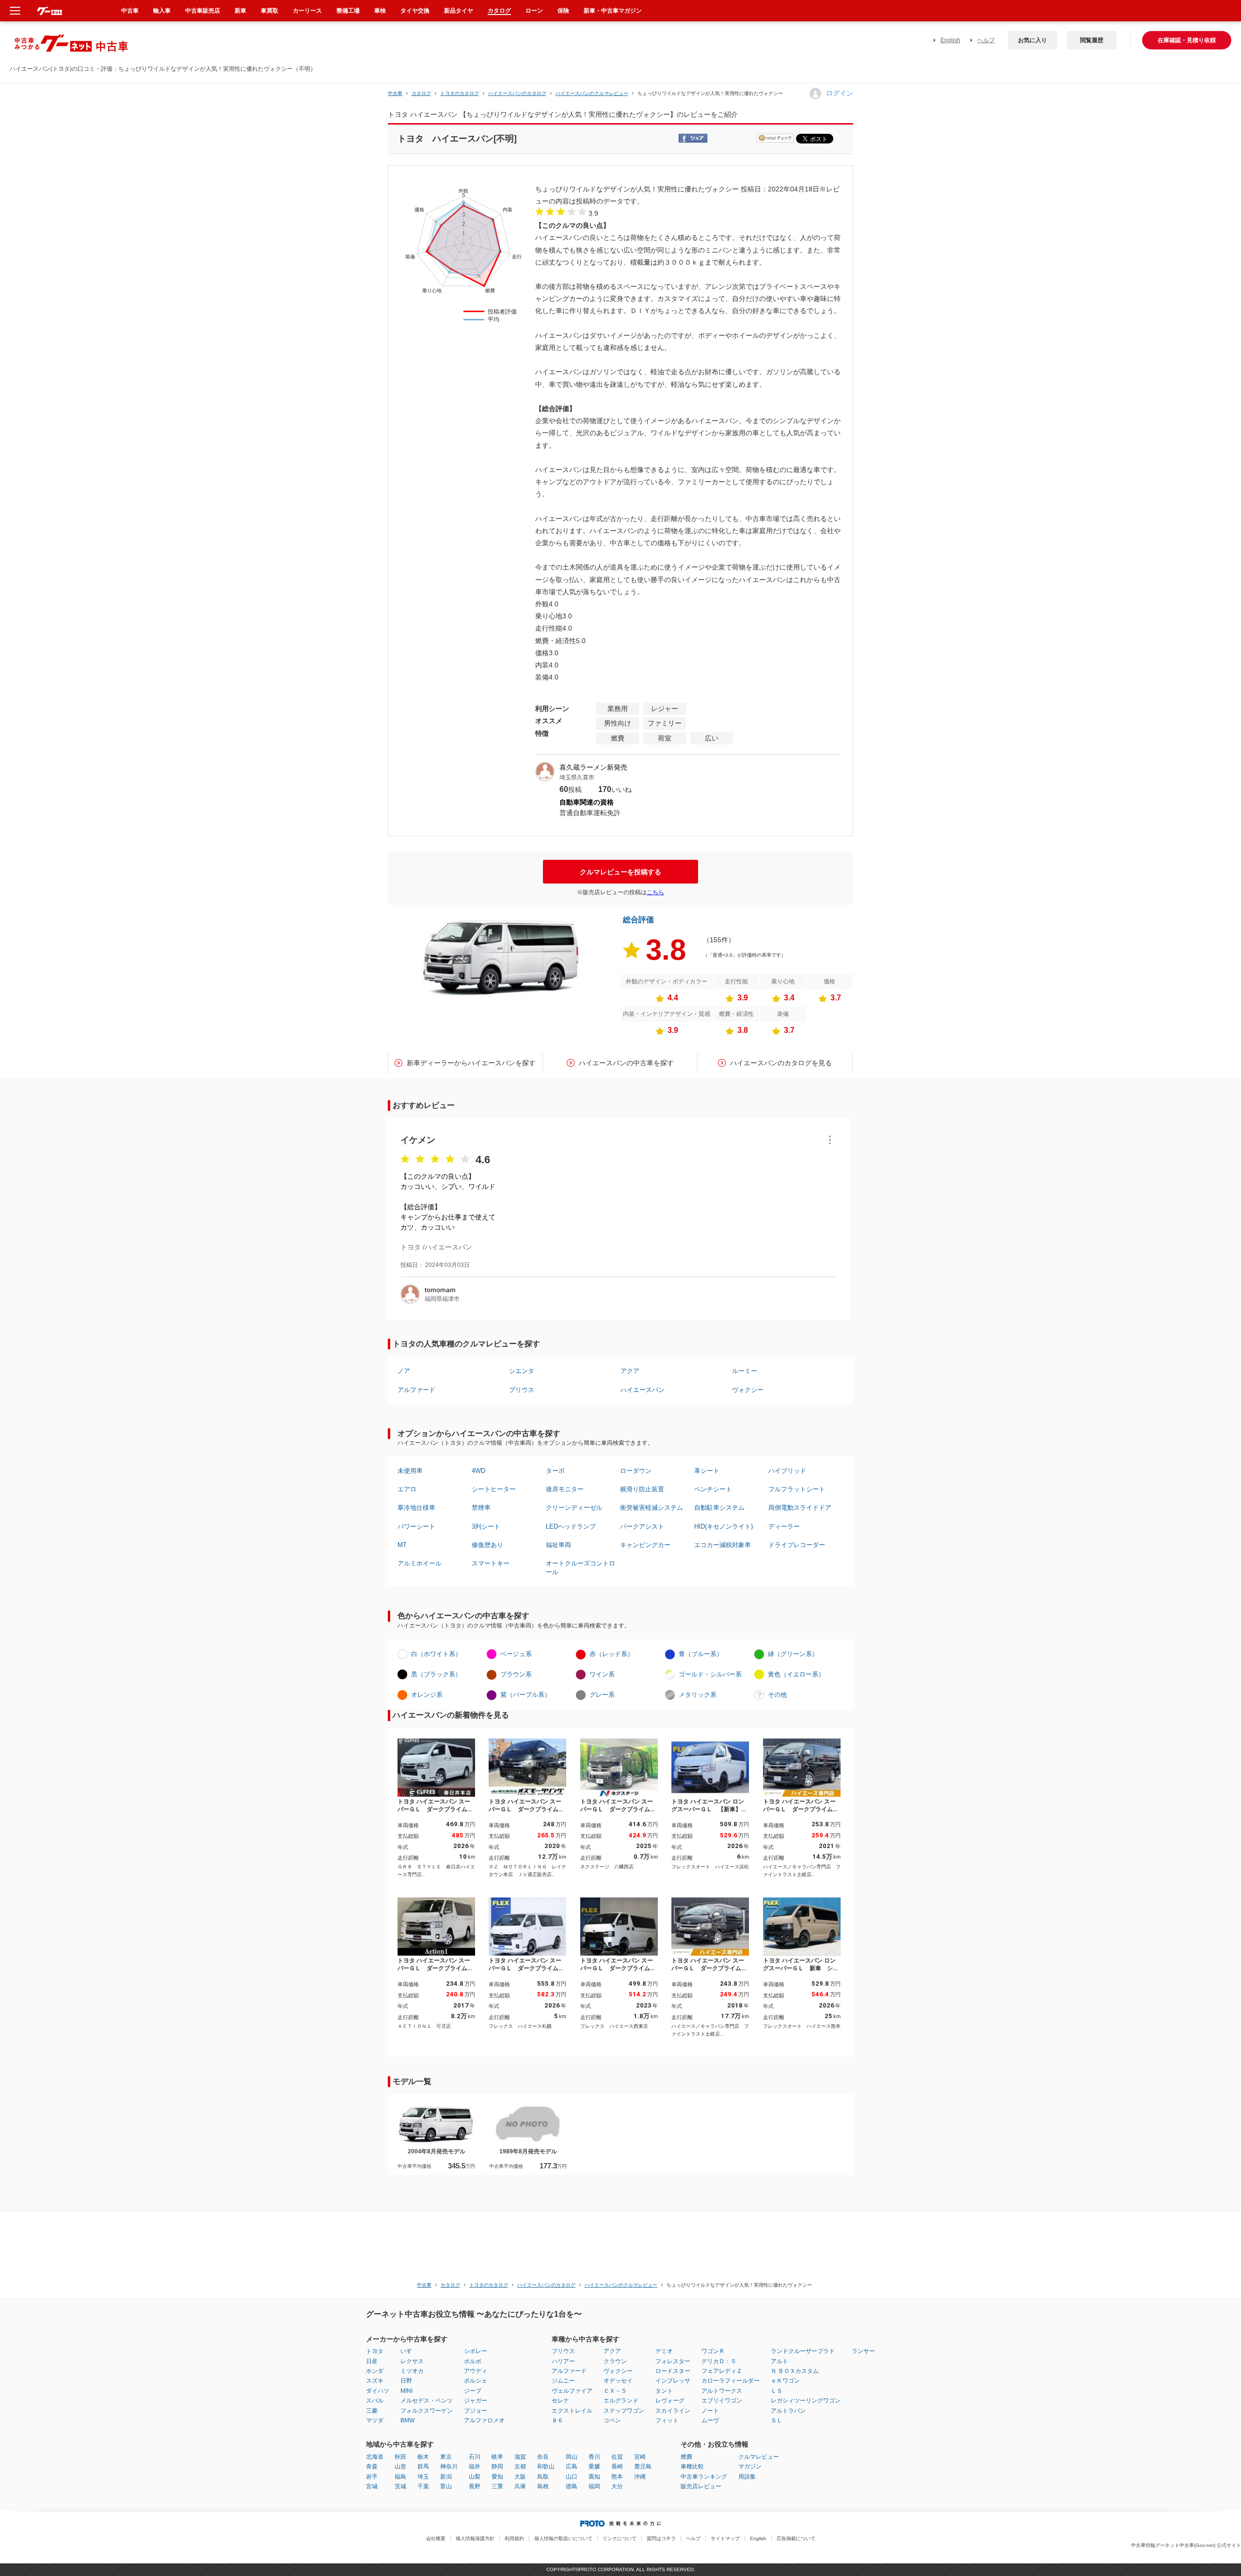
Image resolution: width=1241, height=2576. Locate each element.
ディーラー (784, 1526)
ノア (404, 1371)
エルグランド (621, 2401)
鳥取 (543, 2477)
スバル (375, 2401)
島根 (543, 2486)
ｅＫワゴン (785, 2381)
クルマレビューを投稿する (620, 872)
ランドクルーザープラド (803, 2351)
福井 (475, 2466)
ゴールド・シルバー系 (710, 1674)
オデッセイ (618, 2381)
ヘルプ (986, 40)
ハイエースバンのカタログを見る (781, 1063)
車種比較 (692, 2466)
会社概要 (436, 2538)
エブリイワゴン (722, 2401)
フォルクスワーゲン (427, 2411)
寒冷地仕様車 (416, 1508)
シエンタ (522, 1371)
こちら (655, 892)
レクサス (412, 2361)
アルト (780, 2361)
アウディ (476, 2371)
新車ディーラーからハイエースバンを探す (471, 1063)
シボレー (476, 2351)
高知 (594, 2477)
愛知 (497, 2477)
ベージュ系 (516, 1654)
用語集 (747, 2477)
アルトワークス (722, 2391)
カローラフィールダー (731, 2381)
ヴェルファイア (572, 2391)
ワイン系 (602, 1674)
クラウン (615, 2361)
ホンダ (375, 2371)
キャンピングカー (645, 1545)
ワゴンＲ (713, 2351)
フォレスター (673, 2361)
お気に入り (1033, 40)
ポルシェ (476, 2381)
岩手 (372, 2477)
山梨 (475, 2477)
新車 (240, 11)
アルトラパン (788, 2411)
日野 (406, 2381)
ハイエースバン (643, 1390)
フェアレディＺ (722, 2371)
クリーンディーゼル (574, 1508)
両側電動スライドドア (800, 1508)
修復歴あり (487, 1545)
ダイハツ (378, 2391)
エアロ (407, 1489)
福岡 (594, 2486)
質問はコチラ (661, 2538)
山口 (572, 2477)
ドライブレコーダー (797, 1545)
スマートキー (491, 1563)
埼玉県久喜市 (577, 777)
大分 (617, 2486)
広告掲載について (796, 2538)
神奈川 (449, 2466)
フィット (667, 2420)
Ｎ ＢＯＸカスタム (795, 2371)
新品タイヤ (459, 11)
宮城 (372, 2486)
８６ (557, 2420)
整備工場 (348, 11)
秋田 (400, 2457)
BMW (407, 2420)
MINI (406, 2391)
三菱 (372, 2411)
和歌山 (546, 2466)
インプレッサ (673, 2381)
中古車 (395, 93)
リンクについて (620, 2538)
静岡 (497, 2466)
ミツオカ (412, 2371)
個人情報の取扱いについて (563, 2538)
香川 (594, 2457)
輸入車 (162, 11)
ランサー (863, 2351)
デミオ (664, 2351)
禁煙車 (481, 1508)
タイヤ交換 (415, 11)
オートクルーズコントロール (581, 1568)
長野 (475, 2486)
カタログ (499, 11)
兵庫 (520, 2486)
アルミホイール (420, 1563)
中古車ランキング (704, 2477)
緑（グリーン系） (793, 1654)
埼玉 (423, 2477)
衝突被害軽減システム (652, 1508)
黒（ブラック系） (436, 1674)
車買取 (270, 11)
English (950, 40)
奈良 (543, 2457)
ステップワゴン (624, 2411)
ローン (534, 11)
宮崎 (640, 2457)
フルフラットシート (797, 1489)
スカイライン (673, 2411)
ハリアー (563, 2361)
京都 (520, 2466)
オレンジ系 (427, 1695)
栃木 (423, 2457)
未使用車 (410, 1471)
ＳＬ (777, 2420)
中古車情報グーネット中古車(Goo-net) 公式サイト (1186, 2545)
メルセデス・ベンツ (427, 2401)
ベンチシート (713, 1489)
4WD (478, 1471)
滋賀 (520, 2457)
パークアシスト (642, 1526)
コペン (612, 2420)
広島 (572, 2466)
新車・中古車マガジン (613, 11)
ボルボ (473, 2361)
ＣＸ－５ (615, 2391)
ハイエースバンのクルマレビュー (592, 93)
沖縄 (640, 2477)
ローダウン (636, 1471)
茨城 (400, 2486)
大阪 (520, 2477)
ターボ (555, 1471)
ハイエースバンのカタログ (517, 93)
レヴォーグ (670, 2401)
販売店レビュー (701, 2486)
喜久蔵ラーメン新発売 (593, 767)
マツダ (375, 2420)
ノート (710, 2411)
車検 (380, 11)
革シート (707, 1471)
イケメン (418, 1140)
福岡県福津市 (442, 1299)
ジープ (473, 2391)
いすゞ (409, 2351)
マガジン (750, 2466)
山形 (400, 2466)
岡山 (572, 2457)
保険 (563, 11)
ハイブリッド (787, 1471)
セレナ (560, 2401)
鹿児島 (643, 2466)
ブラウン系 (516, 1674)
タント (664, 2391)
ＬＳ (777, 2391)
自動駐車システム (719, 1508)
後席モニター (565, 1489)
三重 (497, 2486)
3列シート (486, 1526)
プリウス (522, 1390)
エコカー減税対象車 (723, 1545)
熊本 (617, 2477)
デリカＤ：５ (719, 2361)
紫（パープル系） (525, 1695)
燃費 (686, 2457)
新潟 (446, 2477)
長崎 (617, 2466)
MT (402, 1545)
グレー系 (602, 1695)
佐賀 (617, 2457)
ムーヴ (710, 2420)
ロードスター (673, 2371)
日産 (372, 2361)
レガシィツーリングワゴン (806, 2401)
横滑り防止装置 (642, 1489)
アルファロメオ (484, 2420)
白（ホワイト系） (436, 1654)
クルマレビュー (759, 2457)
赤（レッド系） (612, 1654)
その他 (777, 1695)
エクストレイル (572, 2411)
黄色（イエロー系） (796, 1674)
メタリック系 (698, 1695)
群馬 (423, 2466)
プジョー (476, 2411)
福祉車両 (558, 1545)
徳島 (572, 2486)
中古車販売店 (203, 11)
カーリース (307, 11)
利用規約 (514, 2538)
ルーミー (745, 1371)
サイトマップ (725, 2538)
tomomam (440, 1290)
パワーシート (416, 1526)
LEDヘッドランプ (571, 1526)
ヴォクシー (748, 1390)
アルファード (416, 1390)
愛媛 (594, 2466)
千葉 (423, 2486)
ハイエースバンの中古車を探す (626, 1063)
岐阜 (497, 2457)
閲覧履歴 (1092, 40)
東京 (446, 2457)
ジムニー (563, 2381)
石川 (475, 2457)
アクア (630, 1371)
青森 (372, 2466)
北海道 (375, 2457)
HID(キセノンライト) (724, 1526)
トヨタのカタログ (460, 93)
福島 (400, 2477)
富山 (446, 2486)
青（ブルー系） (701, 1654)
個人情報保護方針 (475, 2538)
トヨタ (375, 2351)
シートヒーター (494, 1489)
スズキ (375, 2381)
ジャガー (476, 2401)
